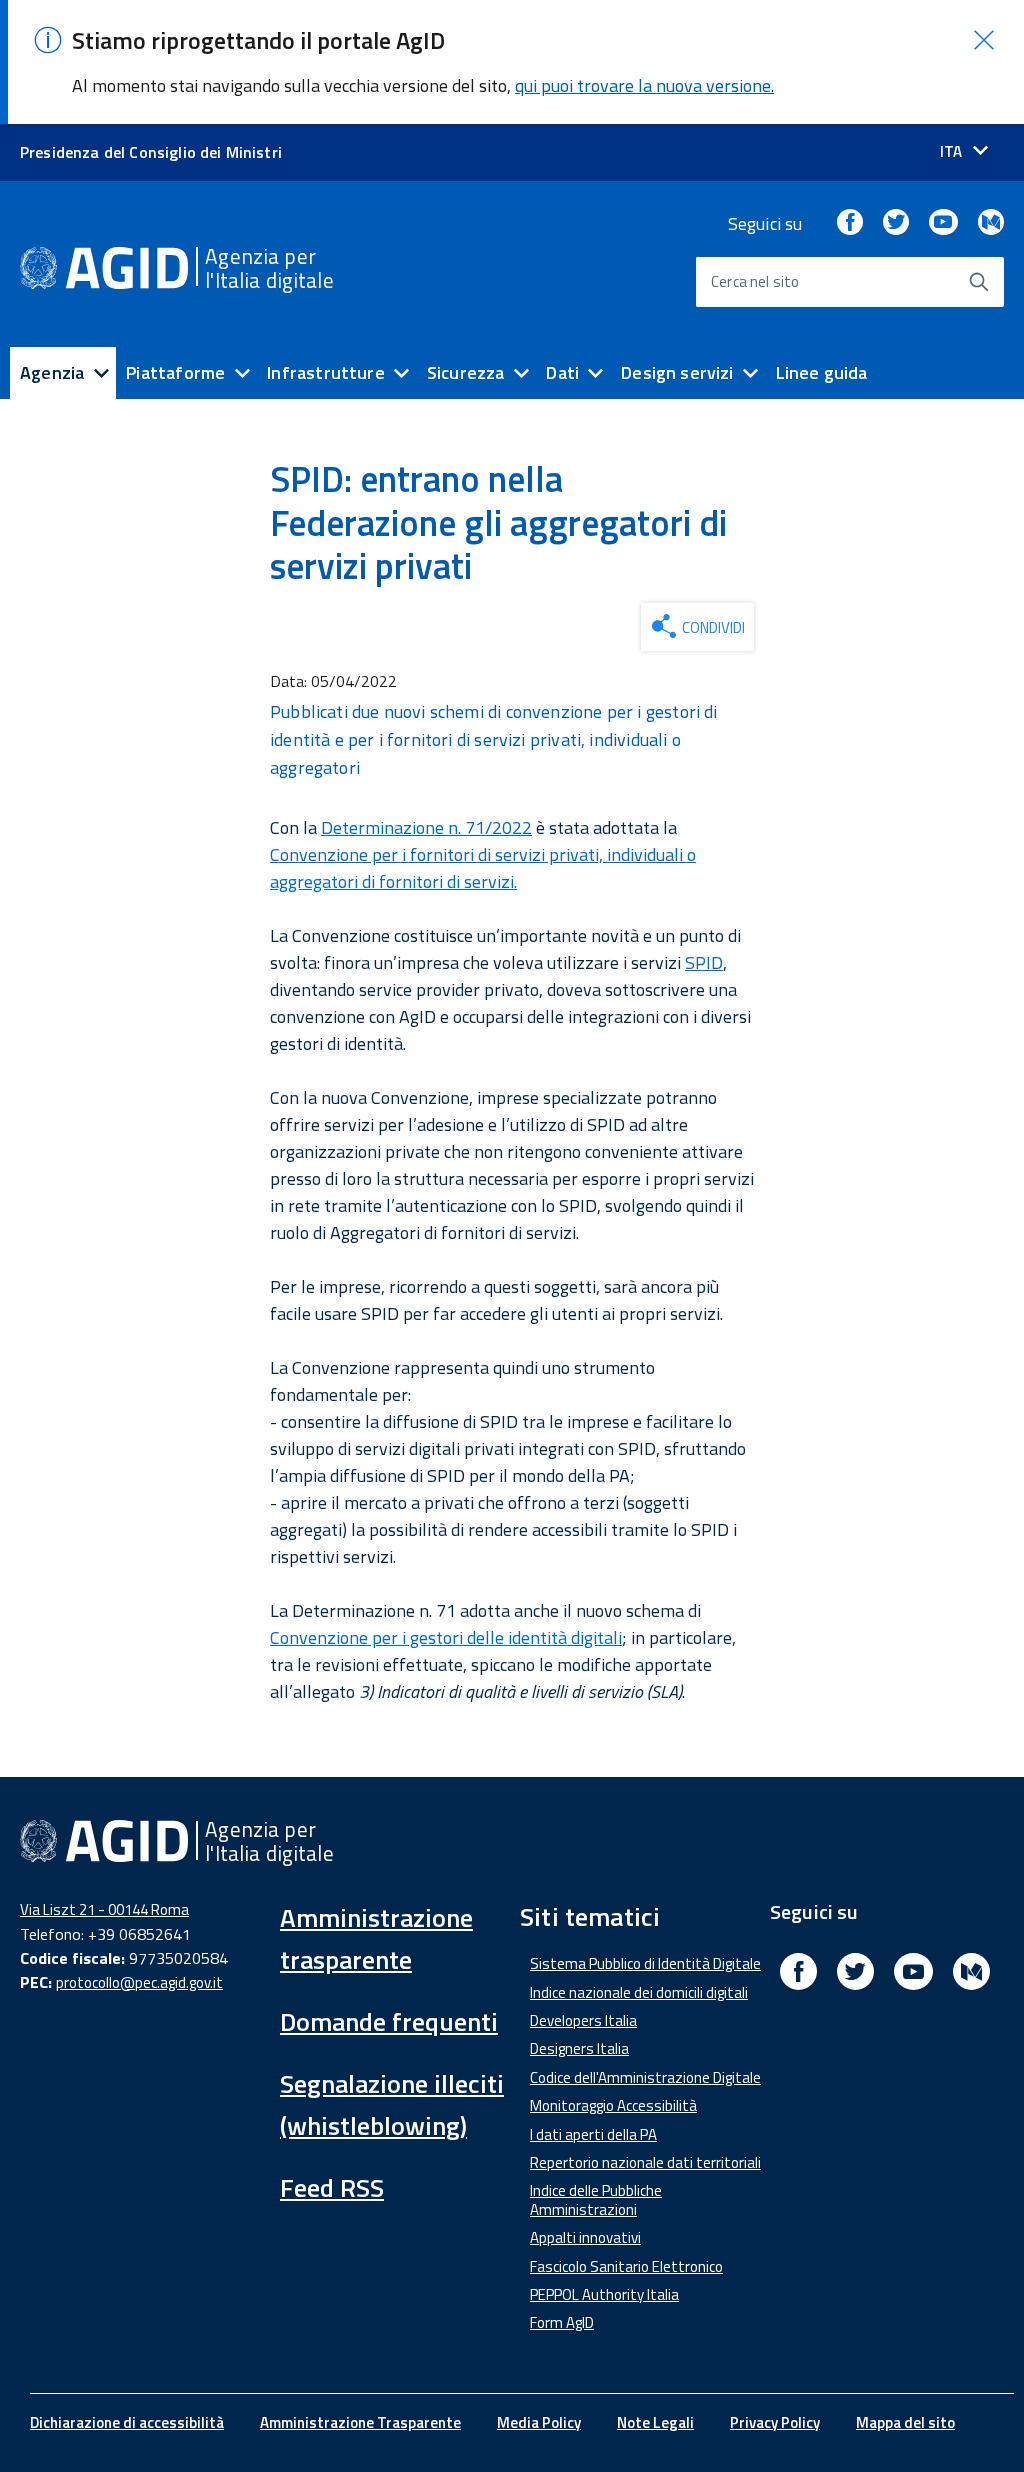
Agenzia (52, 372)
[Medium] (991, 223)
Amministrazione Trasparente (360, 2422)
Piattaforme (175, 372)
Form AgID (562, 2322)
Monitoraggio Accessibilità (613, 2105)
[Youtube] (943, 223)
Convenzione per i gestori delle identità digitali (446, 1637)
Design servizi (677, 372)
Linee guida (822, 372)
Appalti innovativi (585, 2237)
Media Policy (539, 2422)
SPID (704, 962)
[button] (984, 40)
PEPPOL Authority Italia (604, 2294)
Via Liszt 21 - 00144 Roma (104, 1909)
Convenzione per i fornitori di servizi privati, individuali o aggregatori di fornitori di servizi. (483, 868)
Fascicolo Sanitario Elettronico (626, 2266)
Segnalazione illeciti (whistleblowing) (392, 2104)
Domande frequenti (389, 2021)
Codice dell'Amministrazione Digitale (645, 2077)
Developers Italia (583, 2020)
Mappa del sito (905, 2422)
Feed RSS (332, 2187)
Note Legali (655, 2422)
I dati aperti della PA (593, 2134)
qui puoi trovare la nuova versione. (644, 85)
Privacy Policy (775, 2422)
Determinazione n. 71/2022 (426, 827)
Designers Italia (579, 2048)
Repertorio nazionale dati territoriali (645, 2162)
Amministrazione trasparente (376, 1938)
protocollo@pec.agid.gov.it (139, 1982)
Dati (562, 372)
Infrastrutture (326, 372)
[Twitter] (896, 223)
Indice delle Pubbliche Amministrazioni (596, 2199)
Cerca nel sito (755, 281)
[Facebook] (850, 223)
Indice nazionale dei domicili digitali (639, 1992)
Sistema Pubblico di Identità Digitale (645, 1963)
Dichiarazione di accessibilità (127, 2422)
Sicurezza (466, 372)
